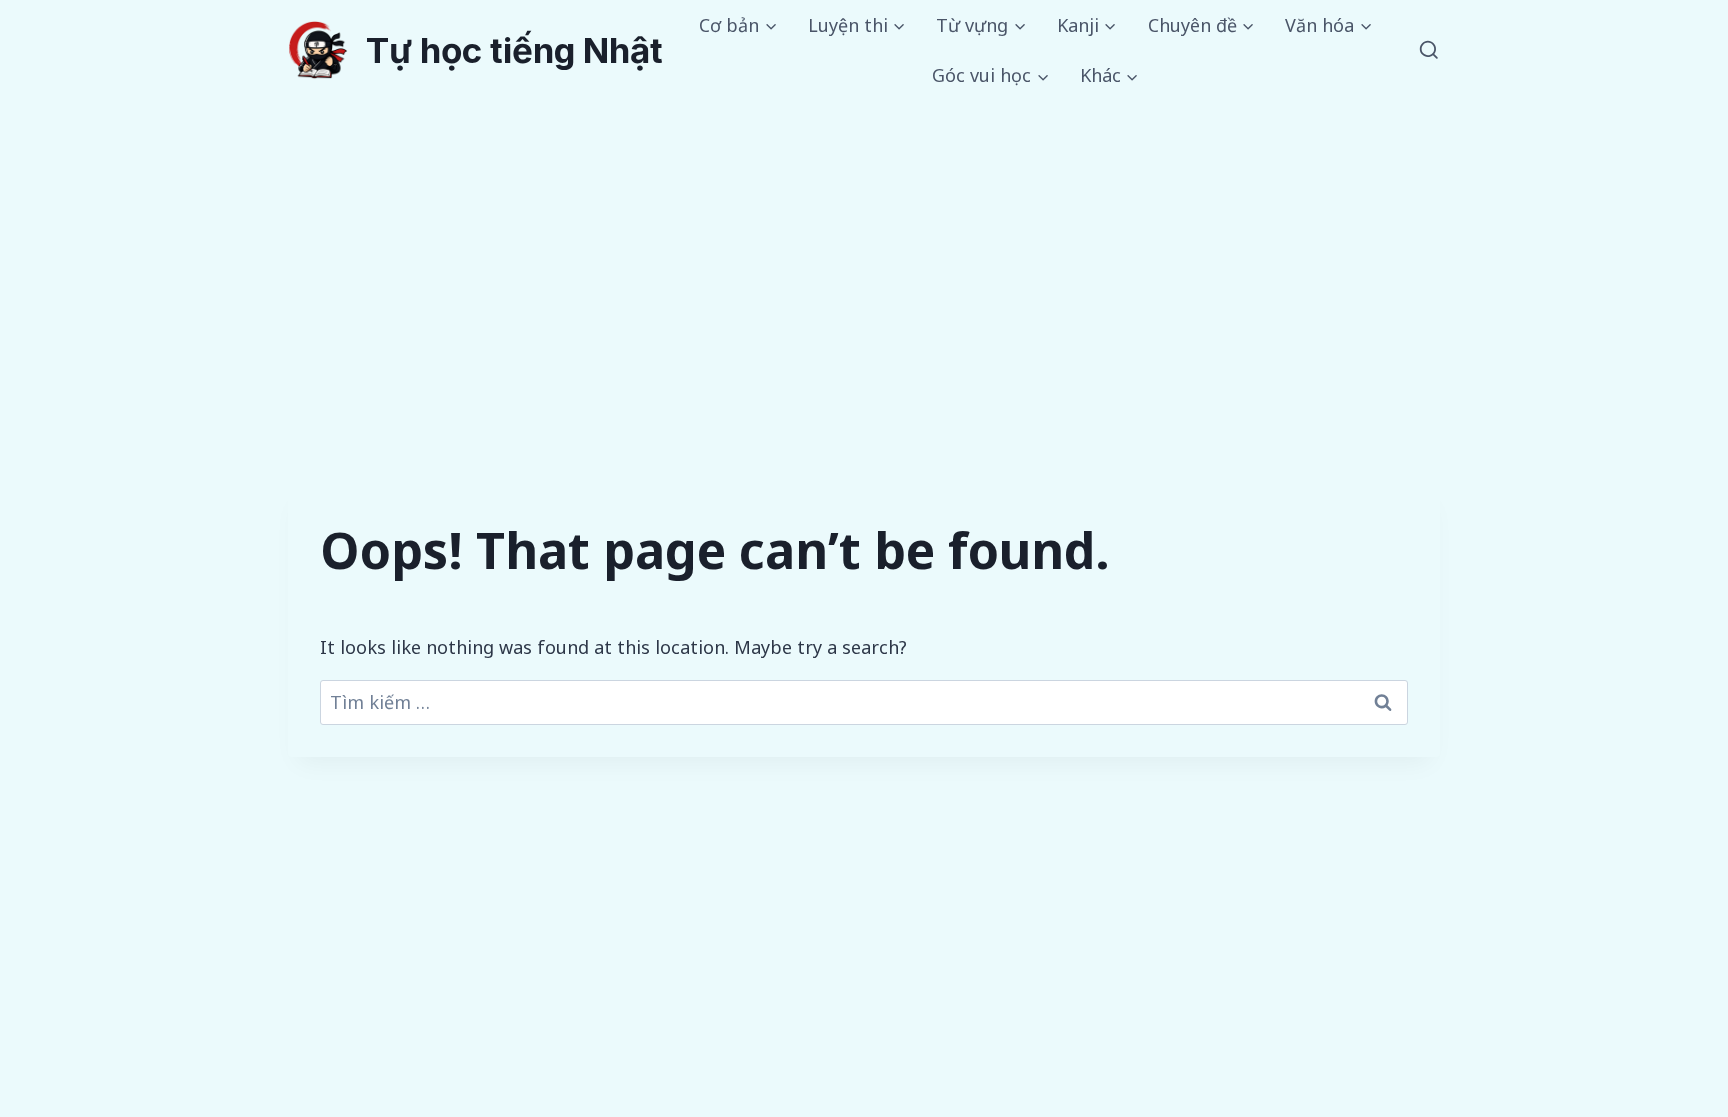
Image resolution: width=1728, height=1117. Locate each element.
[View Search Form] (1429, 51)
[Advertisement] (864, 251)
